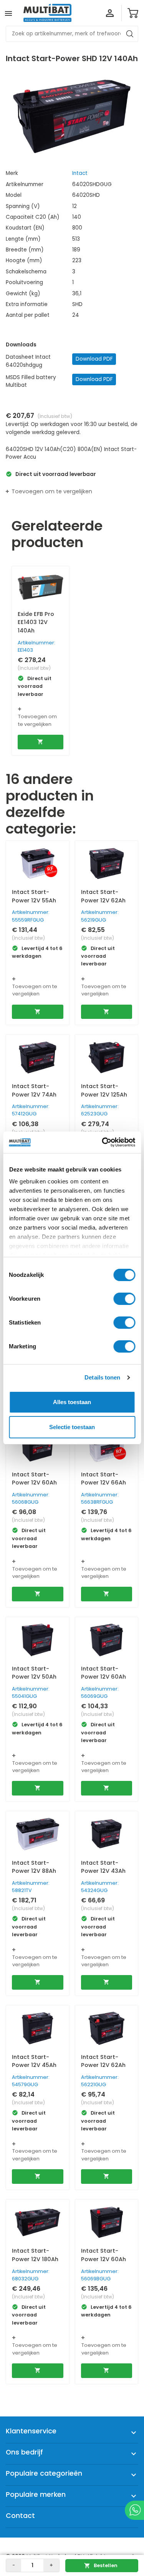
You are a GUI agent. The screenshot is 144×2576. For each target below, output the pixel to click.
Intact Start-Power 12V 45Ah (34, 2061)
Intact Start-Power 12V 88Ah (34, 1867)
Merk (12, 173)
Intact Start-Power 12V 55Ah (34, 896)
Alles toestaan (72, 1402)
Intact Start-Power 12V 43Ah (103, 1867)
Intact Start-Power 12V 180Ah (35, 2255)
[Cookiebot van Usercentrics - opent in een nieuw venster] (103, 1142)
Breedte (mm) (25, 250)
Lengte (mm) (23, 239)
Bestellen (101, 2565)
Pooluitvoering (24, 282)
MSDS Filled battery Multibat (31, 381)
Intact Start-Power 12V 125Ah (104, 1090)
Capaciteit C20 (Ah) (33, 217)
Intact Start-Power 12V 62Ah (103, 896)
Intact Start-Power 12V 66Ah (103, 1479)
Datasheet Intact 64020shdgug (28, 361)
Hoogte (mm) (24, 260)
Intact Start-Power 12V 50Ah (34, 1673)
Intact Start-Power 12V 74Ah (34, 1090)
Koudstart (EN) (25, 228)
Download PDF (94, 359)
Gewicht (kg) (23, 294)
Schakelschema (26, 272)
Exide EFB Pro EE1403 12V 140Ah (36, 622)
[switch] (124, 1299)
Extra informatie (27, 304)
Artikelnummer (25, 184)
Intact (80, 173)
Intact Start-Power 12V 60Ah (34, 1479)
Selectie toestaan (72, 1427)
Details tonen (102, 1377)
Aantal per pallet (28, 315)
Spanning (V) (23, 206)
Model (14, 195)
